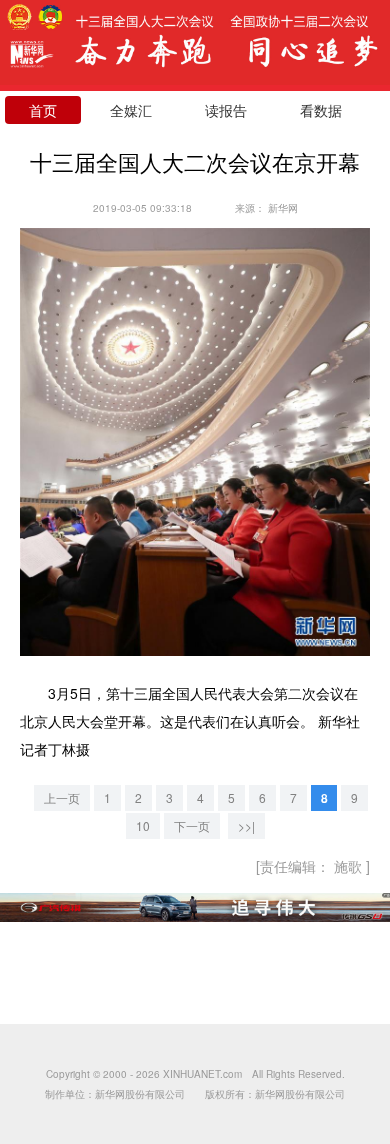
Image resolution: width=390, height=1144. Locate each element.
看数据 (321, 110)
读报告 (226, 110)
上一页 (62, 797)
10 (143, 825)
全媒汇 (131, 110)
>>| (246, 825)
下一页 (192, 825)
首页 (43, 110)
